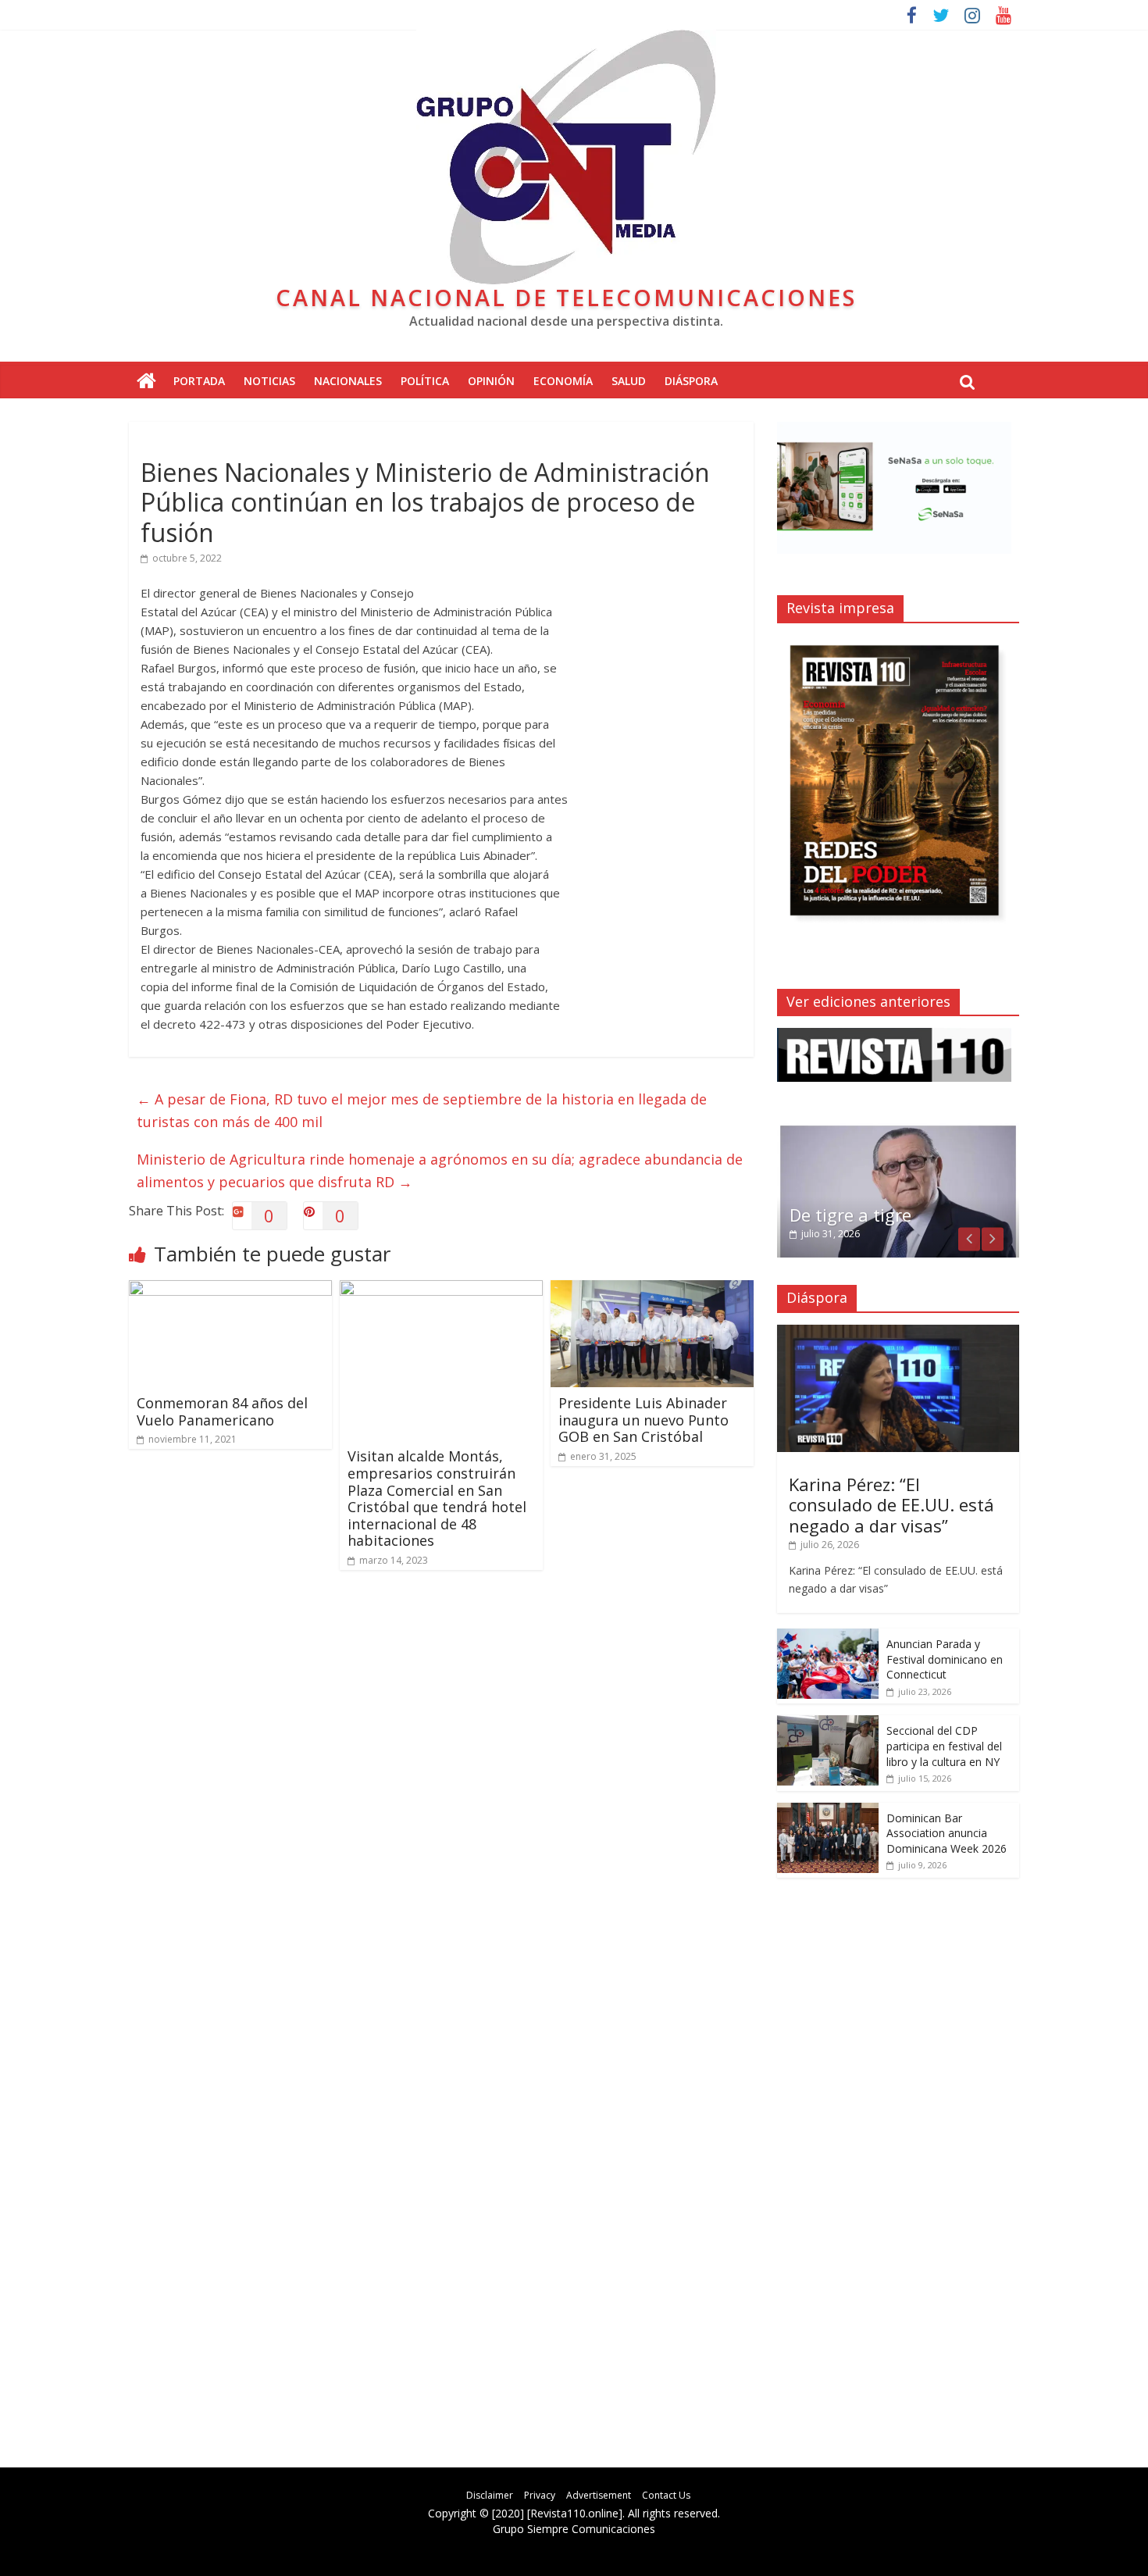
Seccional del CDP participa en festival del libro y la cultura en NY (944, 1746)
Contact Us (666, 2495)
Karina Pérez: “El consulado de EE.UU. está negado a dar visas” (891, 1505)
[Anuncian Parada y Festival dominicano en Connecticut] (828, 1637)
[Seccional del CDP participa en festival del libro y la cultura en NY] (828, 1723)
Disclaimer (490, 2495)
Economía (563, 381)
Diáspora (691, 381)
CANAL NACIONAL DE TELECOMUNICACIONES (566, 297)
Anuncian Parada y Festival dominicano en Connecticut (945, 1659)
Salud (629, 381)
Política (425, 381)
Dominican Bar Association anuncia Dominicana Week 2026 (947, 1833)
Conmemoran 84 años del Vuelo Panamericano (222, 1411)
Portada (199, 381)
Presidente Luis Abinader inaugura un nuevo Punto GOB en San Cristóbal (644, 1420)
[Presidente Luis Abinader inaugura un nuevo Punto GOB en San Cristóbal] (652, 1290)
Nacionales (348, 381)
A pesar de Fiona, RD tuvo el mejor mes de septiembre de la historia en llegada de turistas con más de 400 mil (422, 1110)
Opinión (491, 381)
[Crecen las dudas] (898, 1131)
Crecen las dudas (859, 1215)
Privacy (540, 2495)
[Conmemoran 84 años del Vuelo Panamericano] (230, 1290)
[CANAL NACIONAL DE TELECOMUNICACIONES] (146, 382)
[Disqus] (441, 1804)
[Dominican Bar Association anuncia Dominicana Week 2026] (828, 1811)
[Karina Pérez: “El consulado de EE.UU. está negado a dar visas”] (898, 1333)
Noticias (269, 381)
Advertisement (599, 2495)
